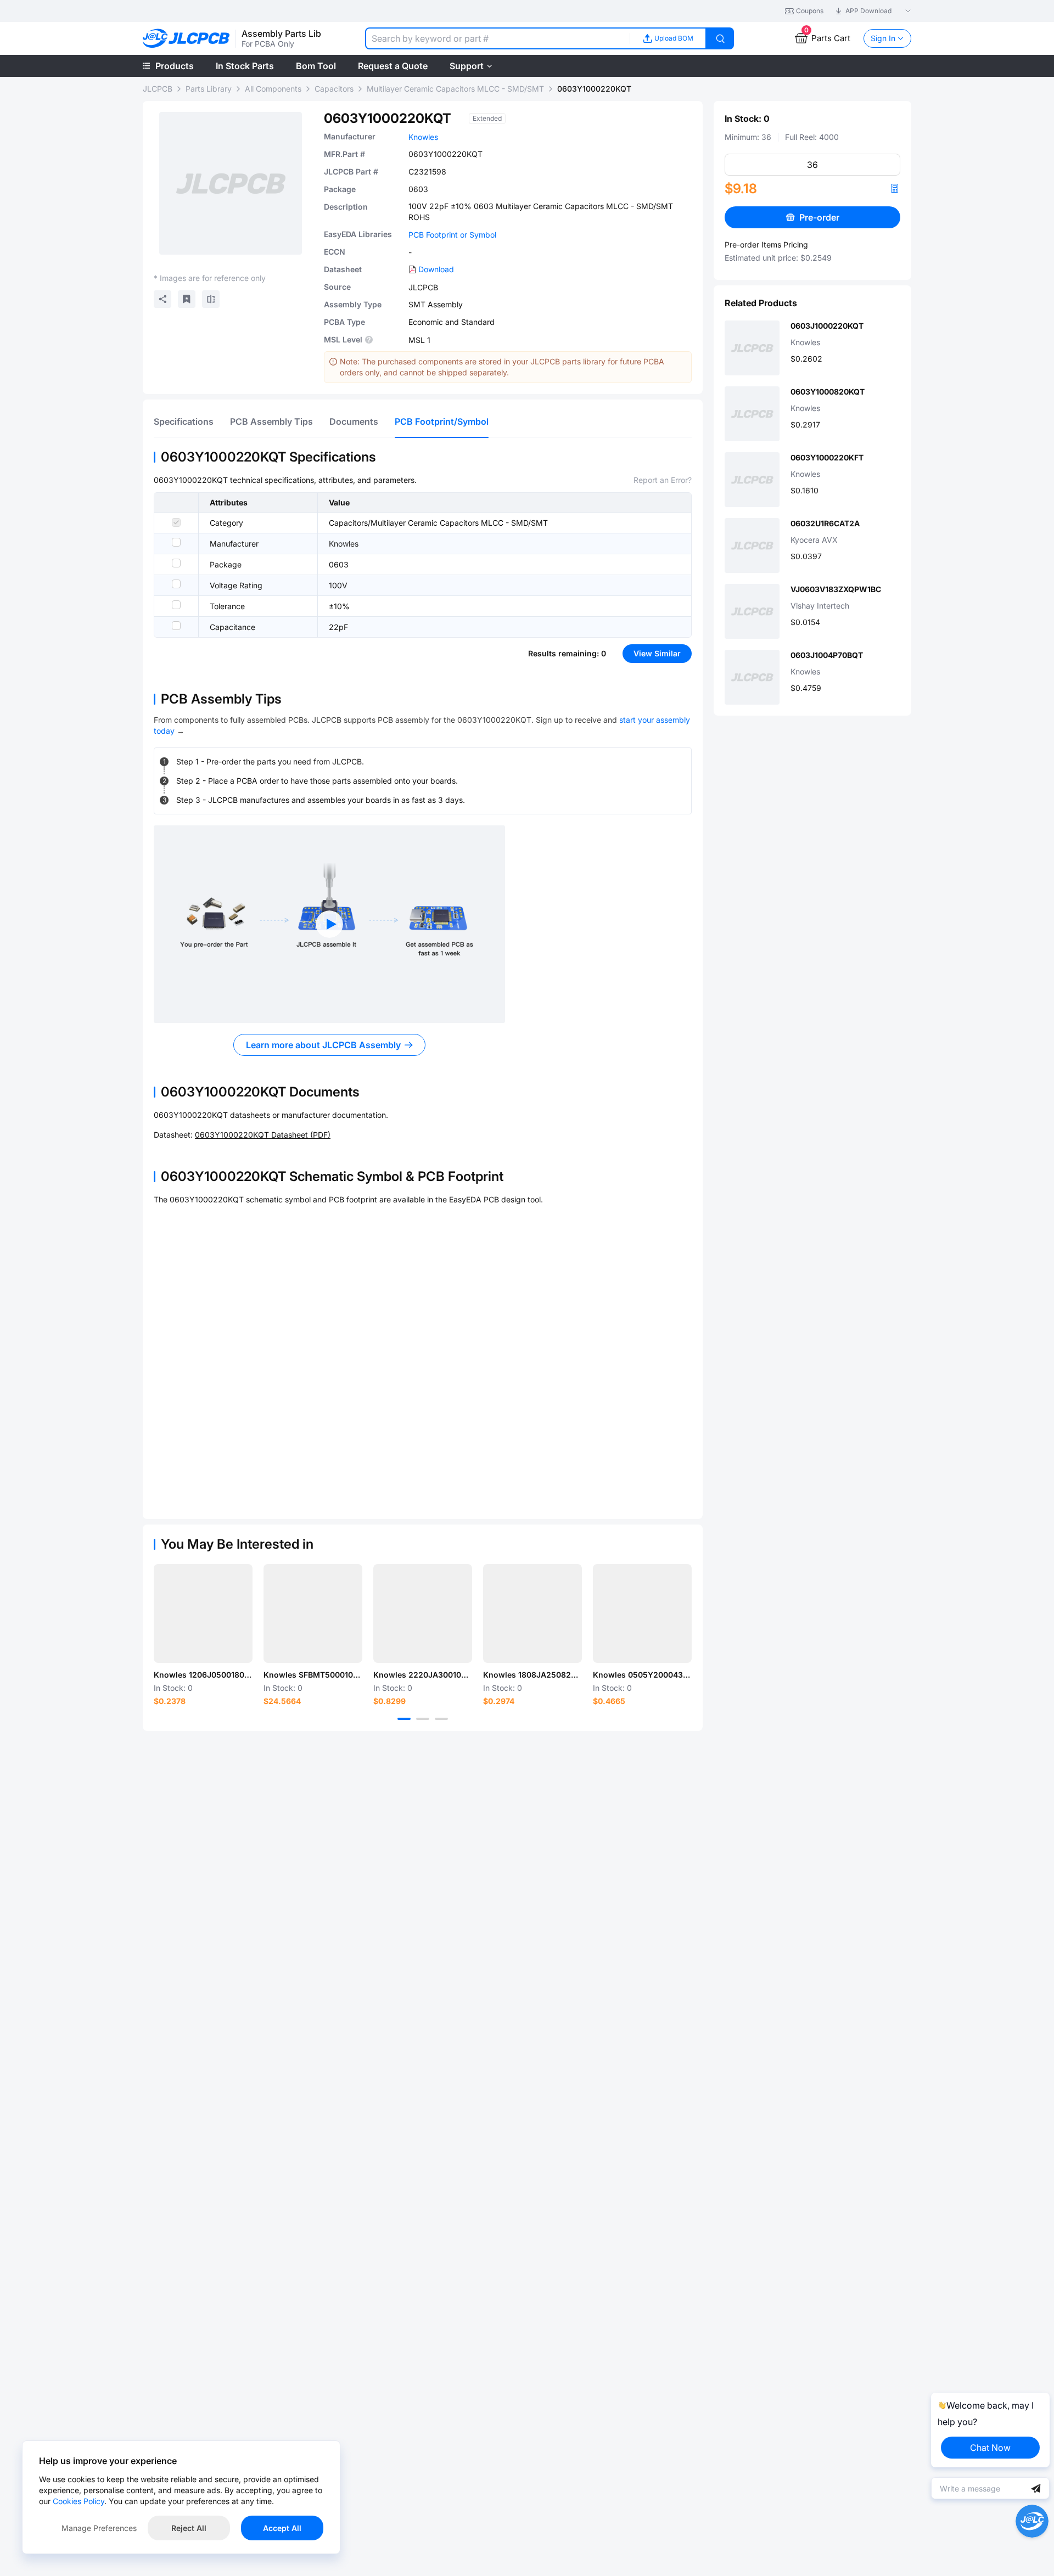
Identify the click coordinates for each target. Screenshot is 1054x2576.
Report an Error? (663, 480)
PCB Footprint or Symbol (452, 235)
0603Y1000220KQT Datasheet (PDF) (263, 1135)
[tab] (184, 421)
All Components (273, 89)
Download (436, 269)
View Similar (657, 653)
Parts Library (209, 89)
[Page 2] (423, 1719)
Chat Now (990, 2448)
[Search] (720, 38)
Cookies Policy (79, 2501)
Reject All (189, 2528)
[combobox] (497, 38)
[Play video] (329, 924)
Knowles (423, 137)
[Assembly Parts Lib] (186, 39)
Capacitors (334, 89)
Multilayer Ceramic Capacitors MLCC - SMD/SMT (455, 89)
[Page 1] (404, 1719)
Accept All (282, 2528)
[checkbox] (176, 522)
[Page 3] (441, 1719)
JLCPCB (158, 89)
